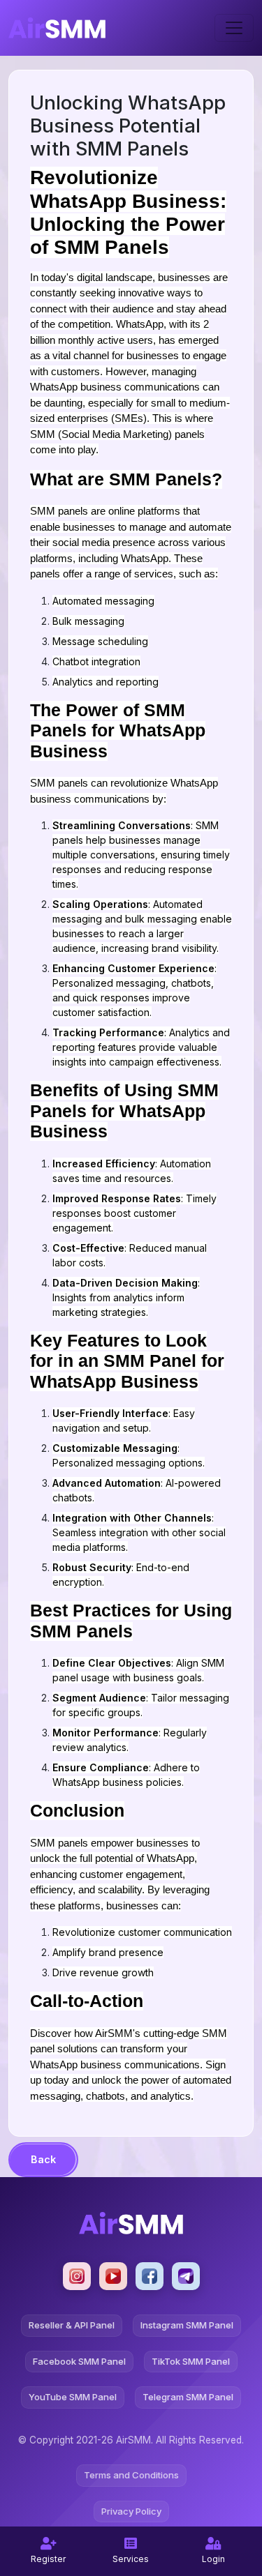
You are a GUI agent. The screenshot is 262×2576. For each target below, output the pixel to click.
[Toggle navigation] (234, 28)
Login (213, 2559)
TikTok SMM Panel (191, 2361)
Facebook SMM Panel (79, 2361)
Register (48, 2559)
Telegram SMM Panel (188, 2397)
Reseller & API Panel (72, 2325)
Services (131, 2559)
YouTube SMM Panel (73, 2397)
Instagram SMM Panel (187, 2325)
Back (43, 2159)
